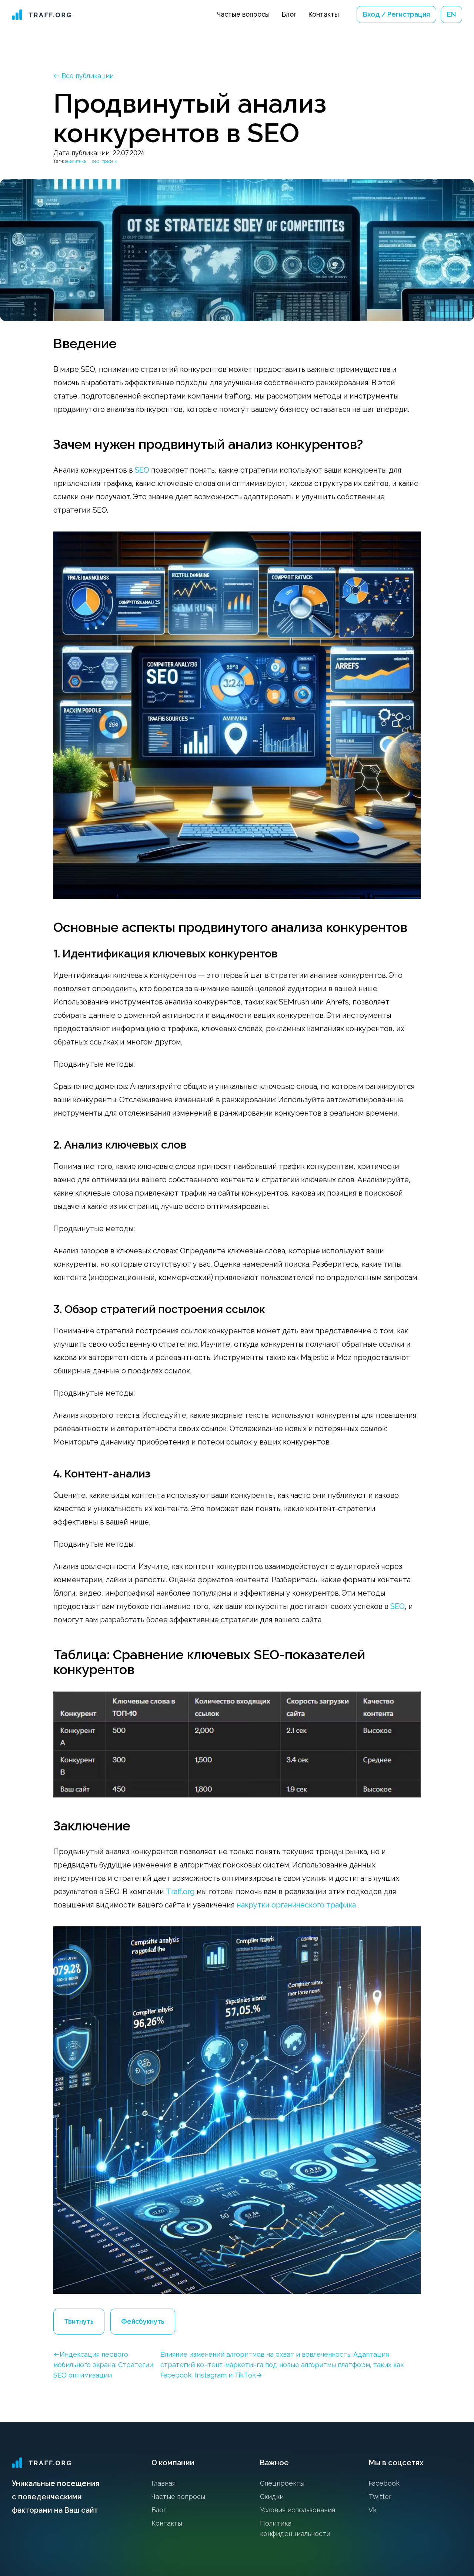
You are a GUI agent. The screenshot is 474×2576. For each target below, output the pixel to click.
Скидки (272, 2497)
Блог (289, 14)
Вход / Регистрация (396, 14)
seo (96, 161)
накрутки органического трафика (296, 1905)
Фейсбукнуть (143, 2321)
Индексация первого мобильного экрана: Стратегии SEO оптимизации (103, 2365)
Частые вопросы (243, 14)
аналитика (75, 161)
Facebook (384, 2483)
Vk (373, 2510)
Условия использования (298, 2510)
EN (451, 14)
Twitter (380, 2497)
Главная (163, 2483)
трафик (109, 161)
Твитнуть (79, 2321)
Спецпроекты (282, 2483)
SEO (142, 470)
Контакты (323, 14)
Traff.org (180, 1892)
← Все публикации (84, 76)
